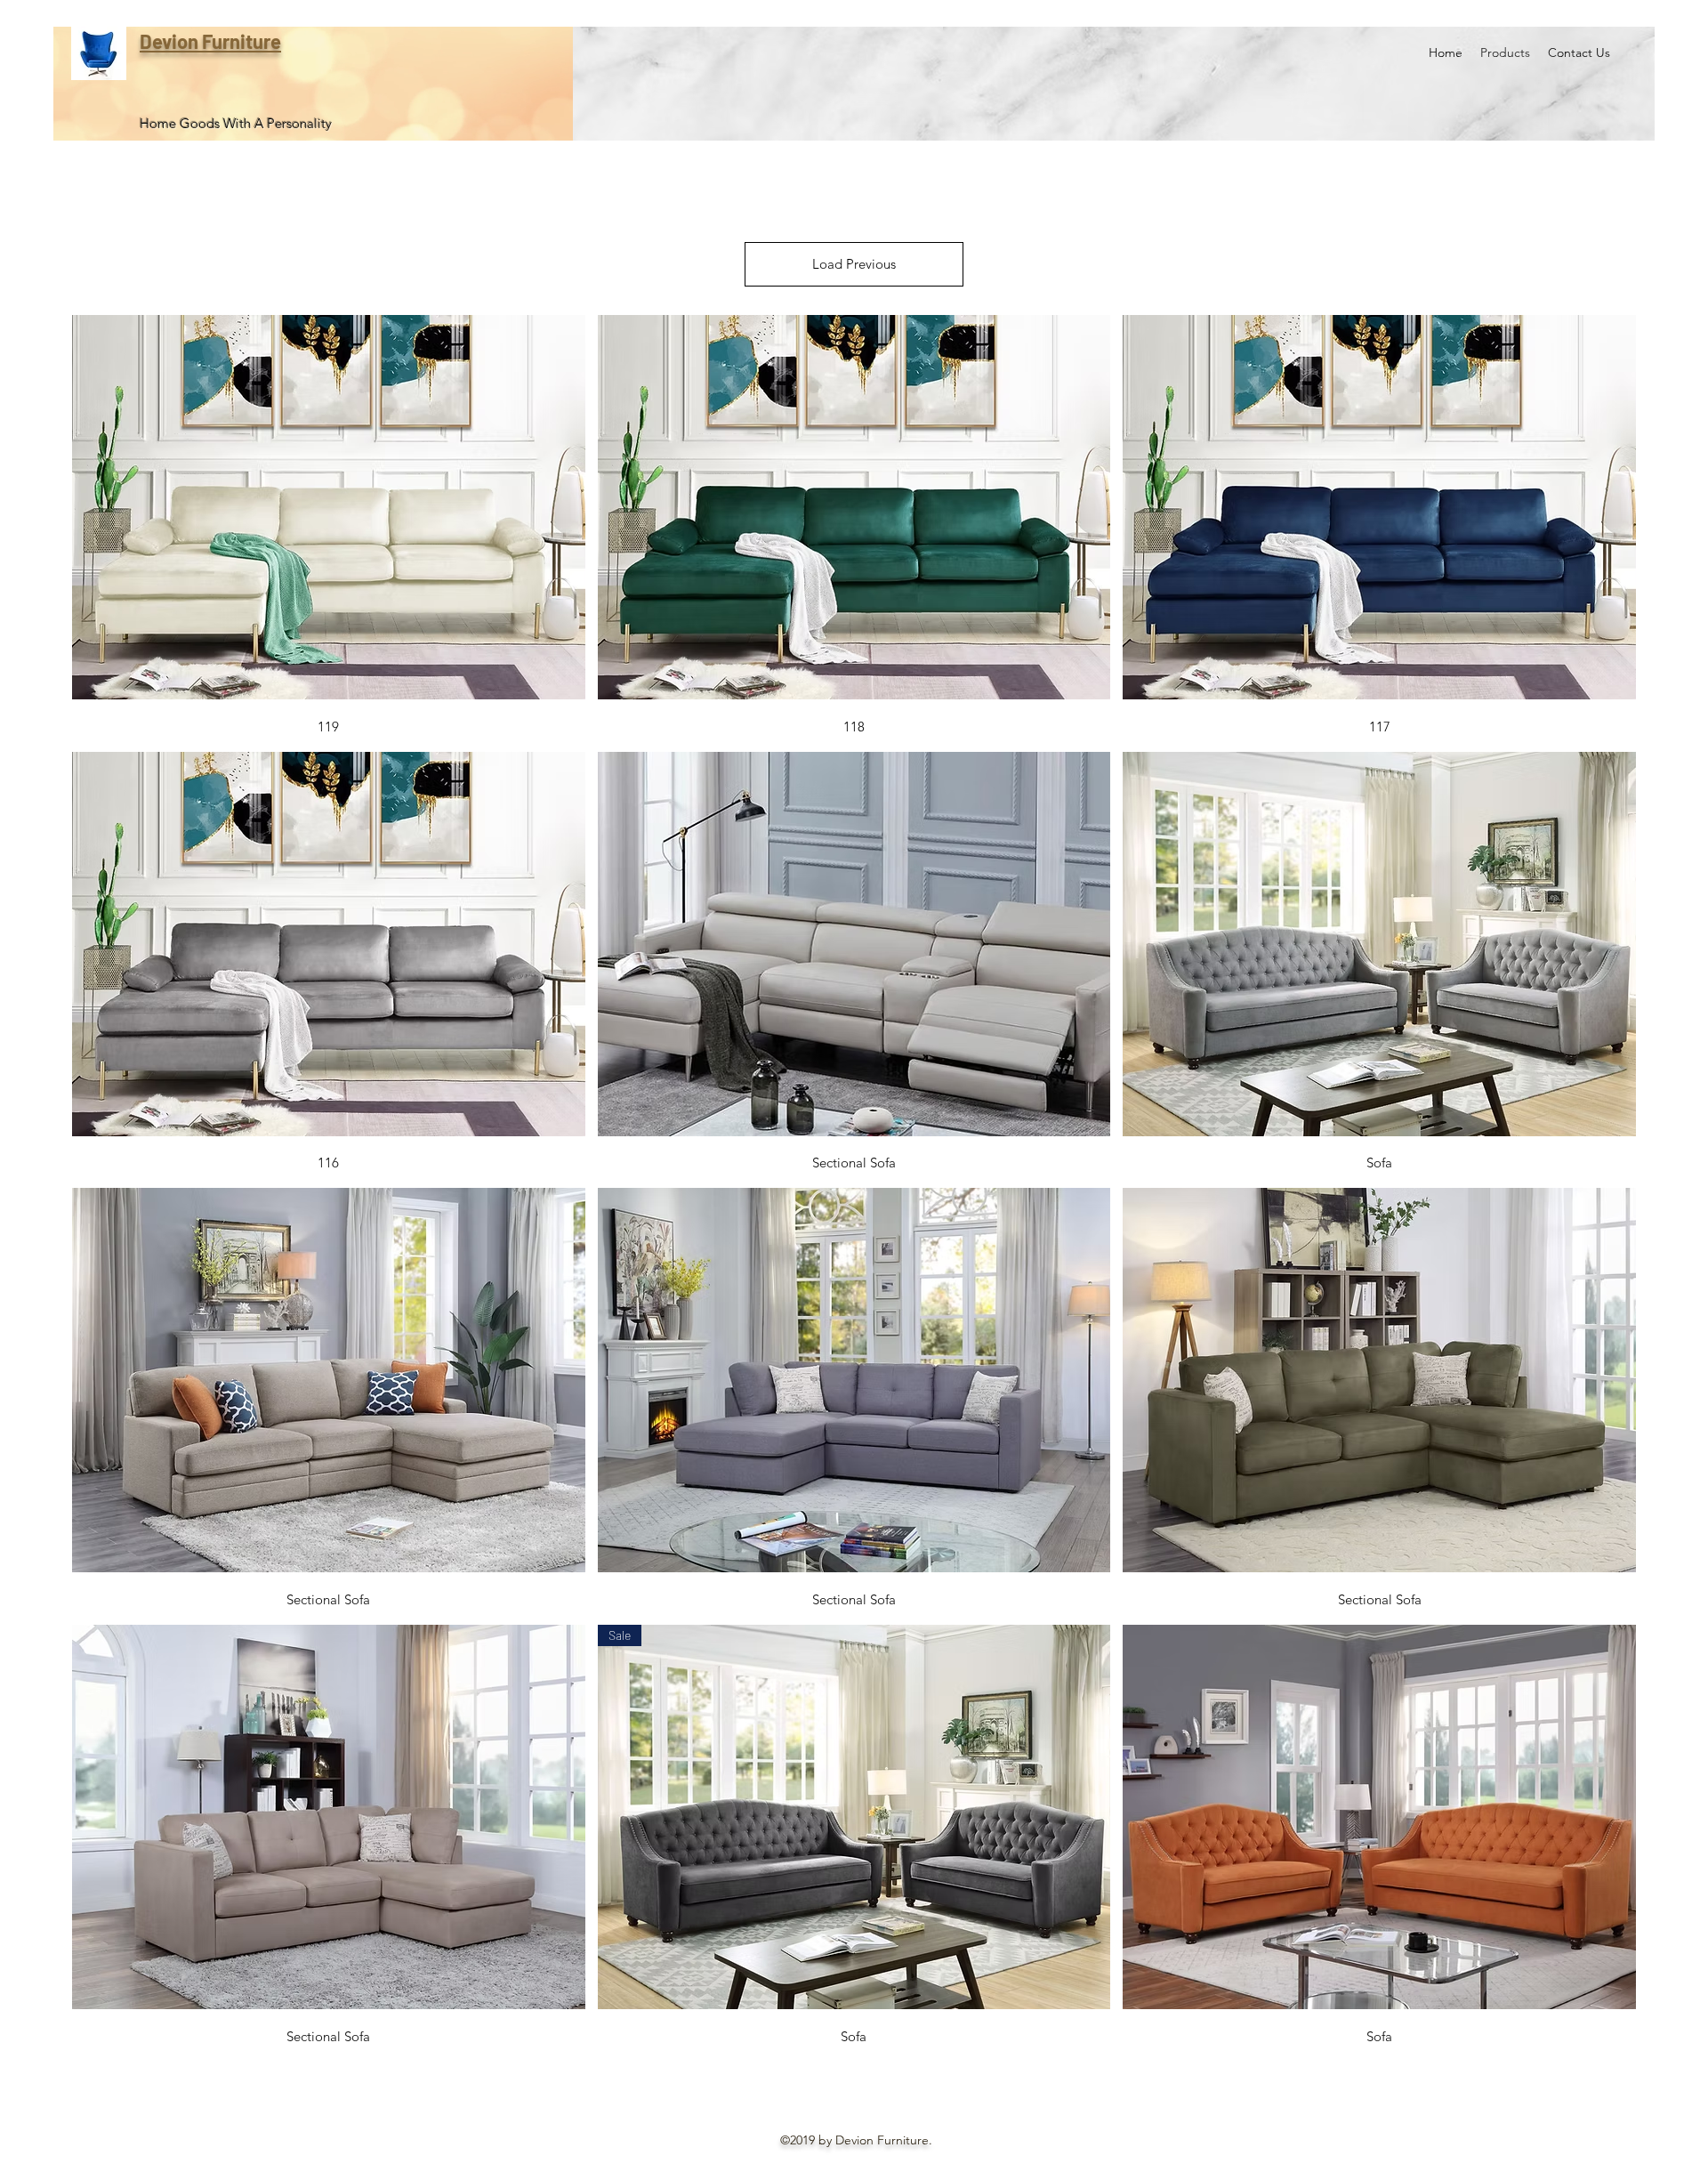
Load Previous (854, 264)
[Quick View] (329, 507)
